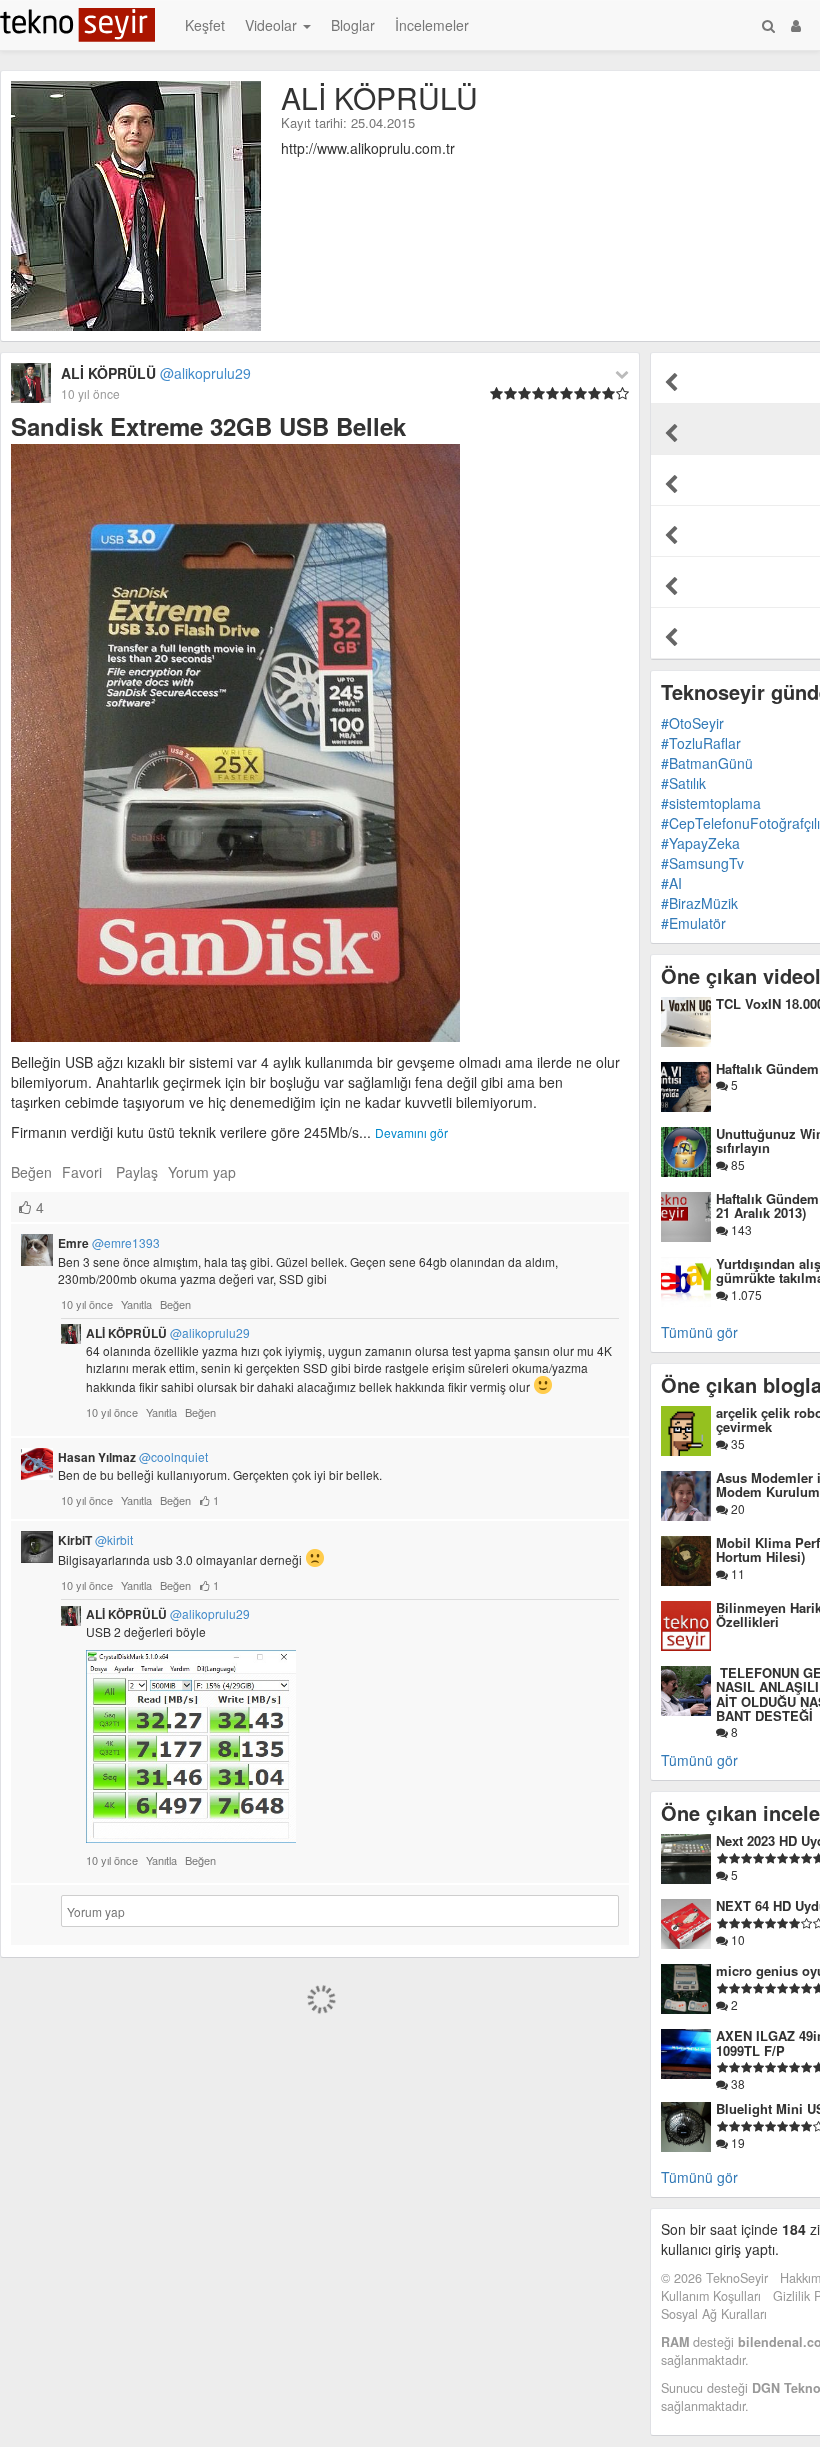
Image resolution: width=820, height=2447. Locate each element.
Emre (109, 1243)
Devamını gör (411, 1132)
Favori (82, 1172)
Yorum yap (202, 1172)
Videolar (273, 25)
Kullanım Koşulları (711, 2296)
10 (736, 1939)
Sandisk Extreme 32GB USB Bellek (208, 426)
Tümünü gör (699, 1332)
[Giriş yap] (796, 25)
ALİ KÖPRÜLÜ (168, 1333)
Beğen (31, 1172)
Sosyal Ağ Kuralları (714, 2314)
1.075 (745, 1294)
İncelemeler (432, 25)
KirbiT (95, 1540)
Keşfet (205, 25)
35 (736, 1443)
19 (736, 2142)
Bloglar (353, 25)
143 (740, 1229)
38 (736, 2083)
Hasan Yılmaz (133, 1457)
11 (736, 1573)
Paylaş (137, 1172)
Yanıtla (136, 1304)
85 (736, 1164)
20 (736, 1508)
